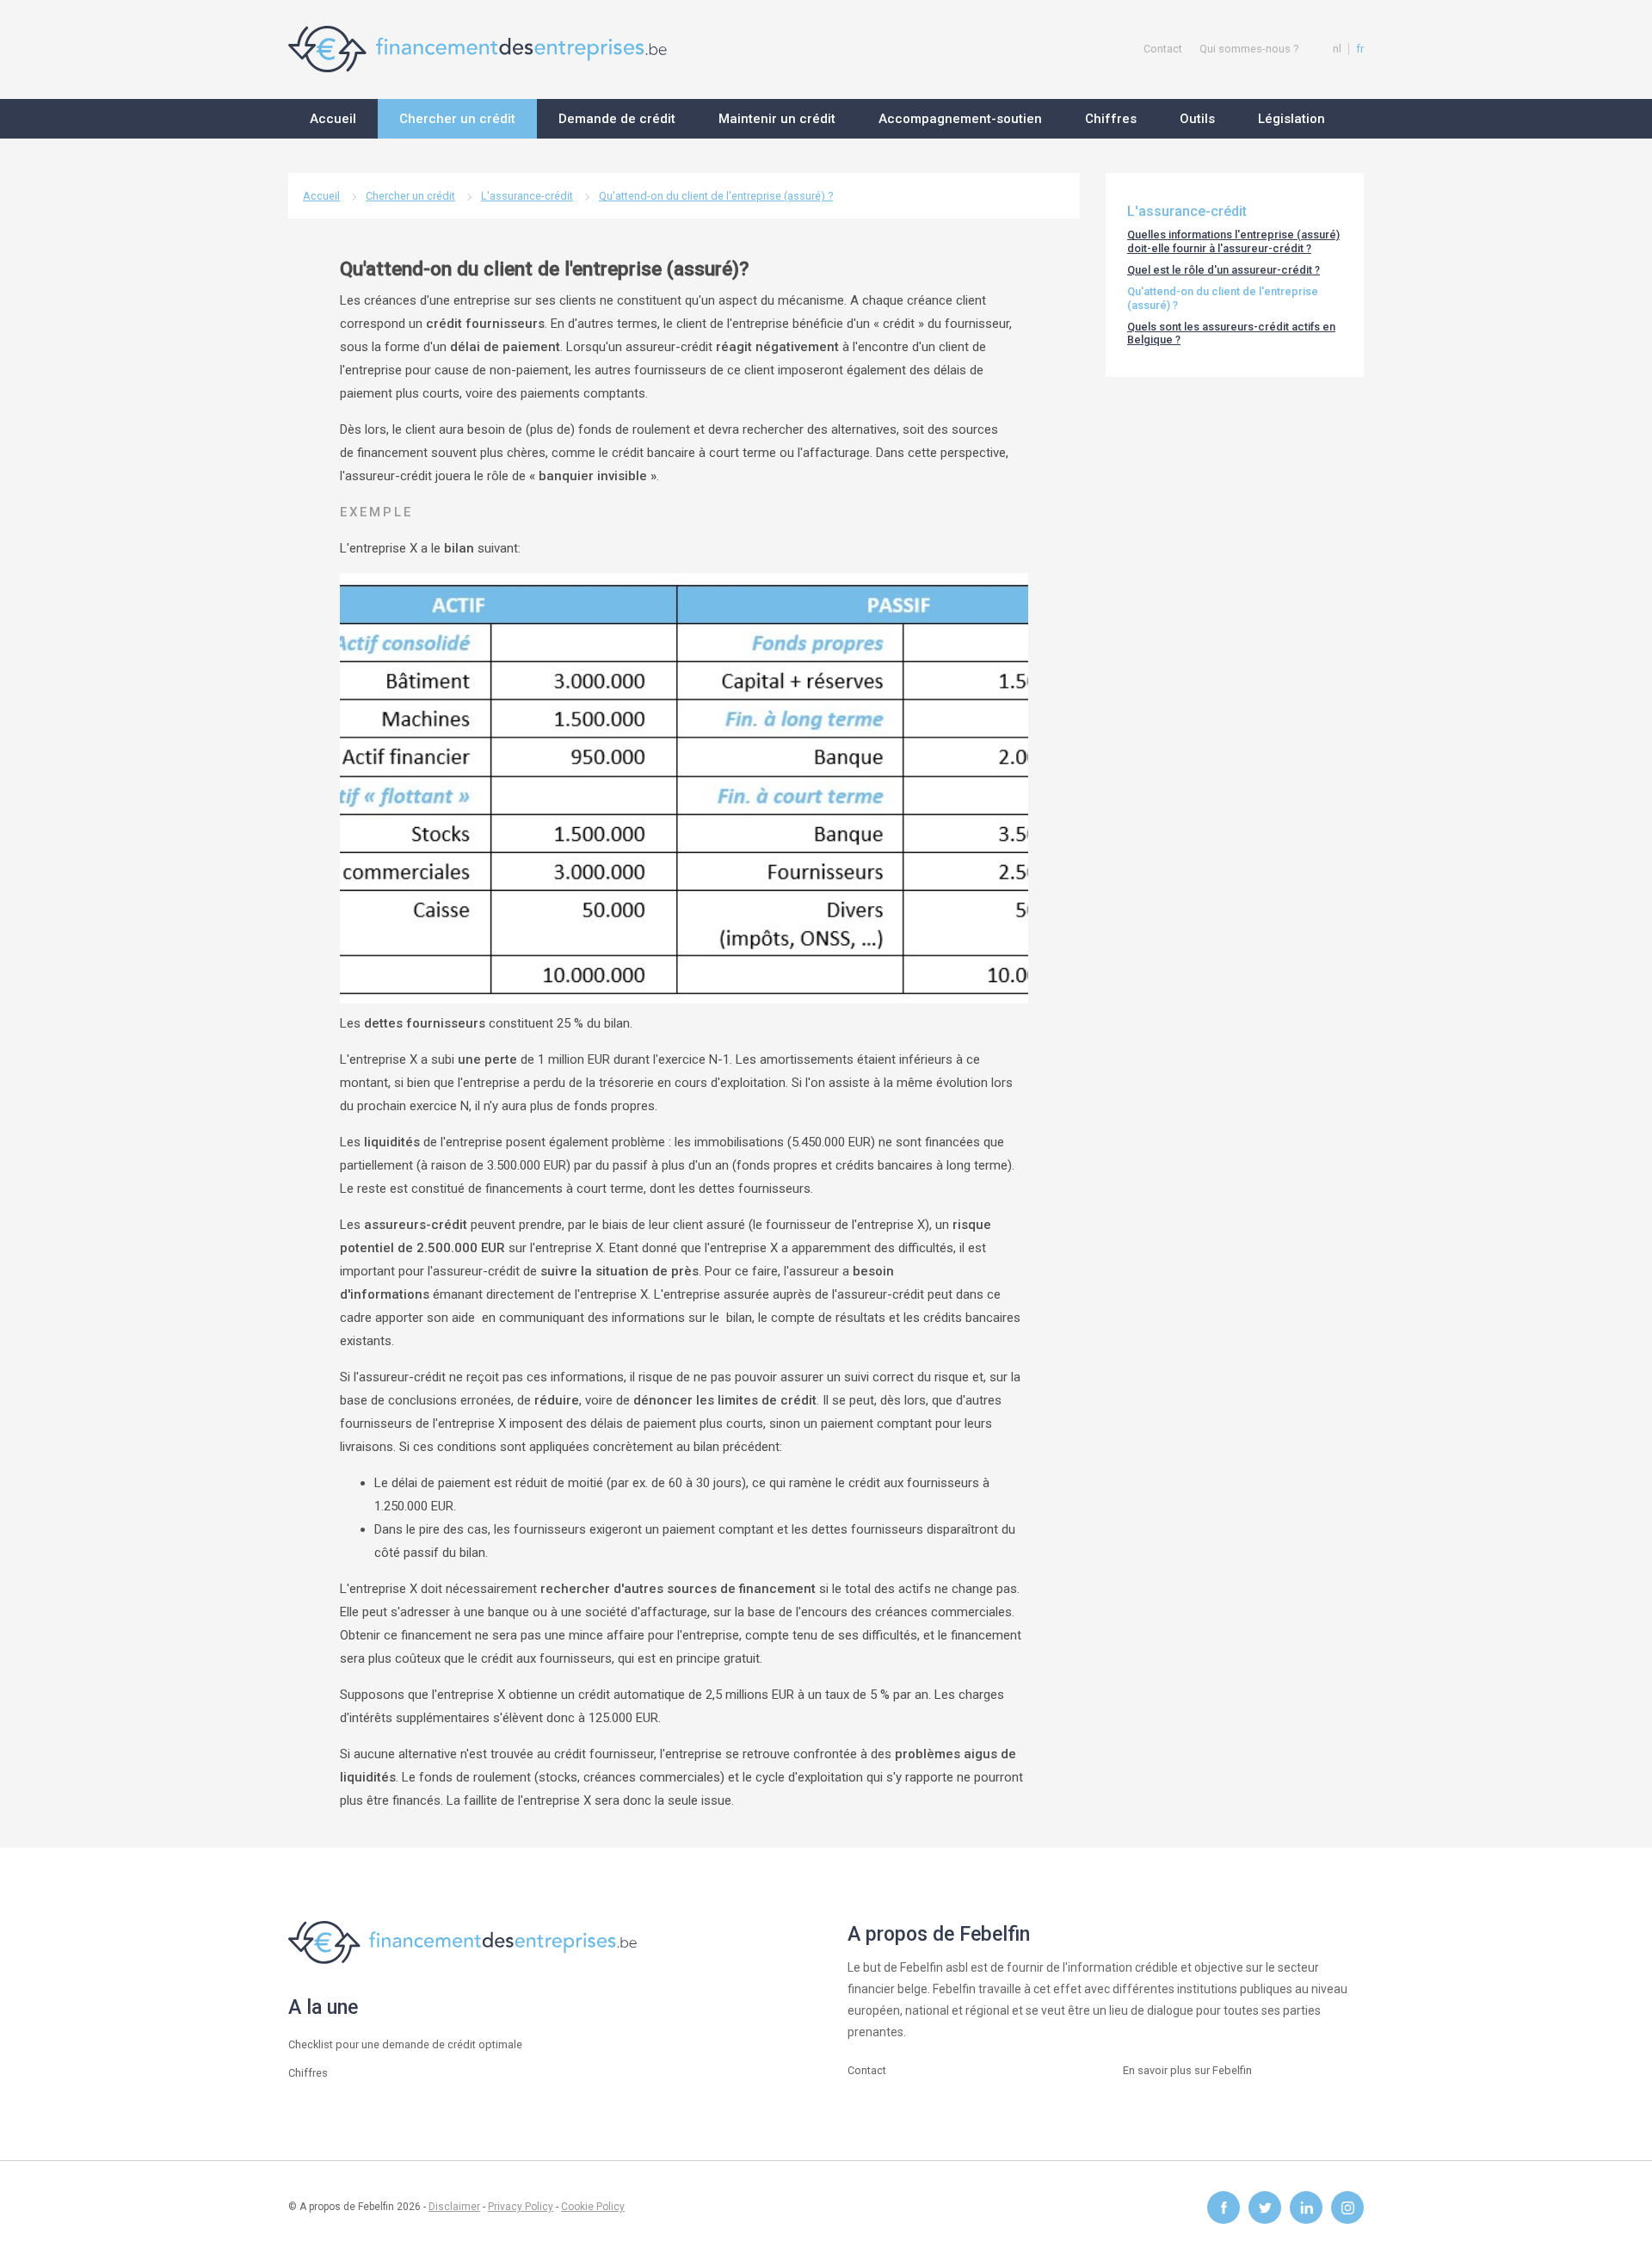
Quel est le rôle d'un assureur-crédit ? (1224, 270)
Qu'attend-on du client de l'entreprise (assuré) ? (716, 196)
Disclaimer (454, 2207)
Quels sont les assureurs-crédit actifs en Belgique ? (1231, 333)
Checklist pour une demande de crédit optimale (405, 2044)
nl (1337, 49)
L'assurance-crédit (527, 196)
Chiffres (308, 2073)
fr (1360, 49)
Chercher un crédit (410, 196)
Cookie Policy (593, 2207)
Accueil (321, 196)
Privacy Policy (521, 2207)
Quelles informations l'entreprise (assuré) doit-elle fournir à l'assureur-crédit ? (1233, 241)
